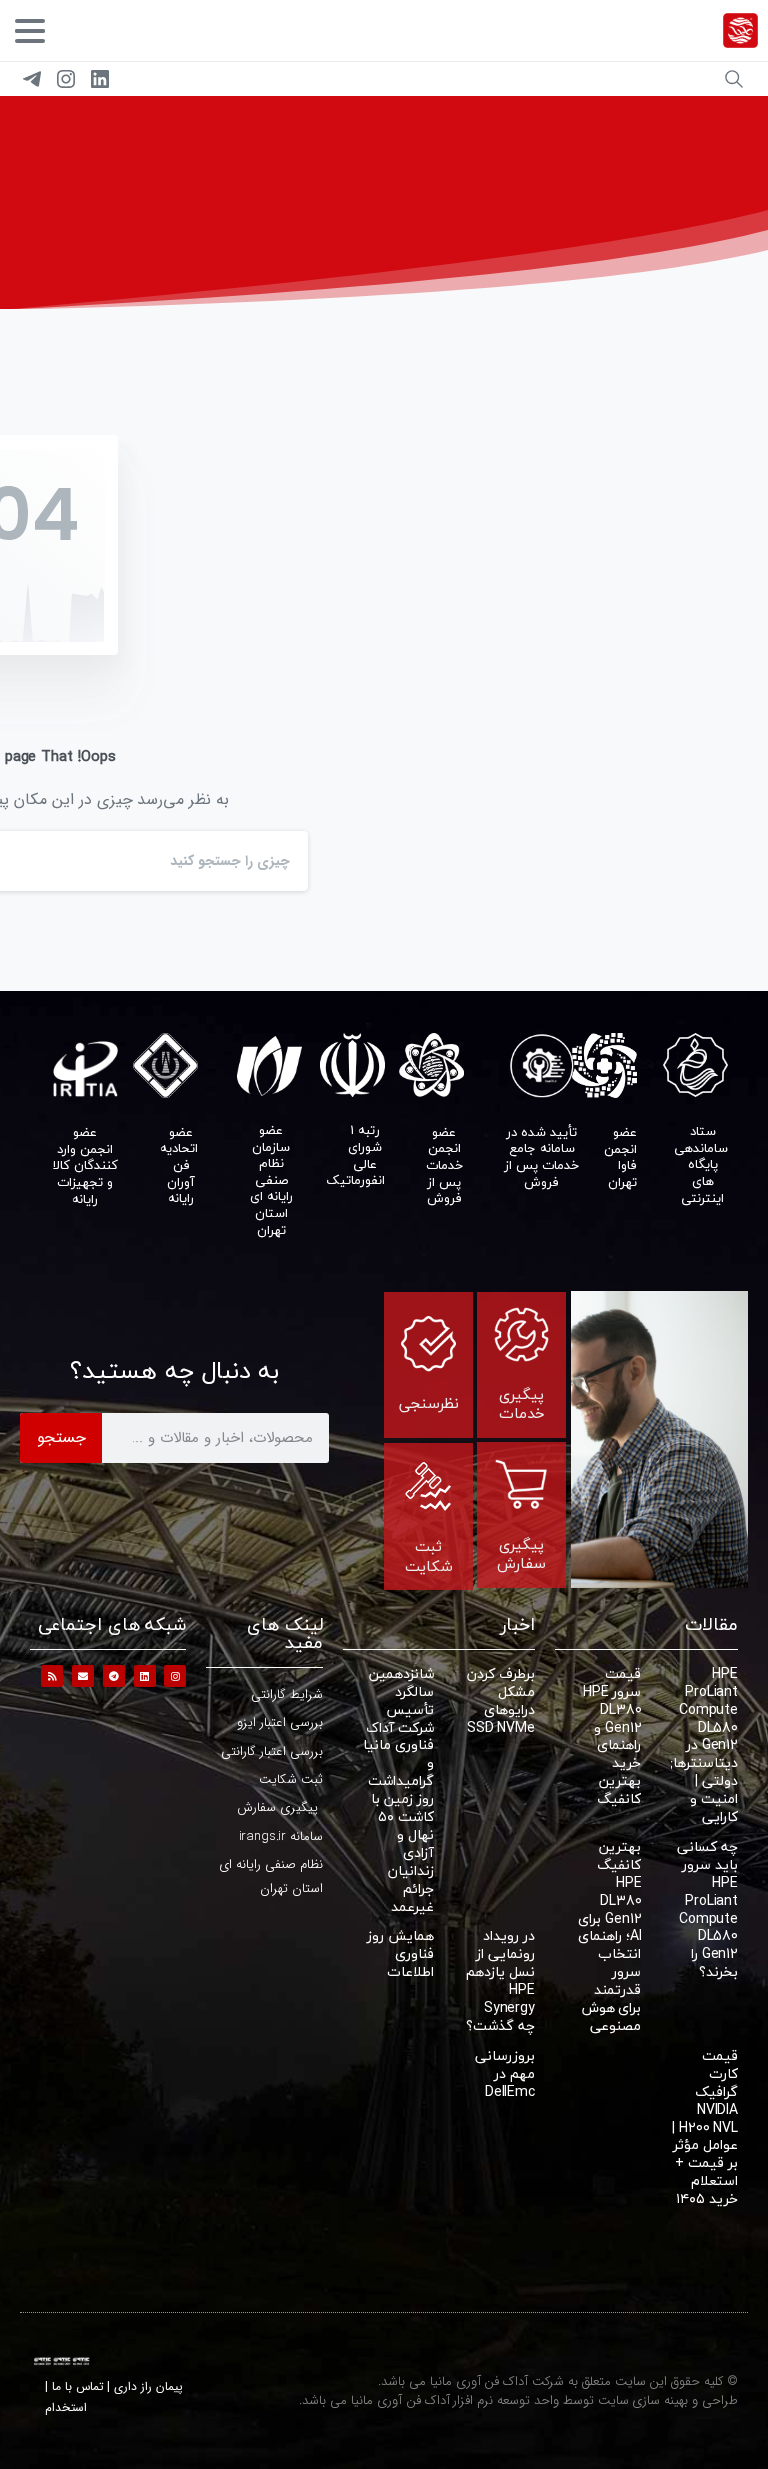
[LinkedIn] (100, 79)
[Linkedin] (145, 1676)
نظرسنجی (429, 1403)
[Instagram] (66, 79)
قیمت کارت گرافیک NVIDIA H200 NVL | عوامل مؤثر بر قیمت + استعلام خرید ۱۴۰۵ (705, 2127)
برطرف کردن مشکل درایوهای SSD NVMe (501, 1700)
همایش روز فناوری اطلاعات (400, 1953)
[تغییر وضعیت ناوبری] (30, 31)
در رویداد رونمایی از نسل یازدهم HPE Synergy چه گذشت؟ (500, 1980)
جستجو (61, 1437)
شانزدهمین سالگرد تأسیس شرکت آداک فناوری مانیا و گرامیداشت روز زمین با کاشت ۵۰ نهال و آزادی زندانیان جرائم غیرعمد (398, 1790)
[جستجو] (734, 79)
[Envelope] (83, 1676)
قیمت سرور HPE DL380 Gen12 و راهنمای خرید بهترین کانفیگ (612, 1736)
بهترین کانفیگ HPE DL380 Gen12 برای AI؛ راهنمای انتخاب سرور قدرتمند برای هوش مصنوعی (610, 1936)
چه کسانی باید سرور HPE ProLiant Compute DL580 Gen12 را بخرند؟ (707, 1909)
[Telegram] (32, 79)
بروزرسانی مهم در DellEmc (505, 2073)
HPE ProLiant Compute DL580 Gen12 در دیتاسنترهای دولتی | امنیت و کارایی (700, 1745)
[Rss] (52, 1676)
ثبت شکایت (429, 1555)
